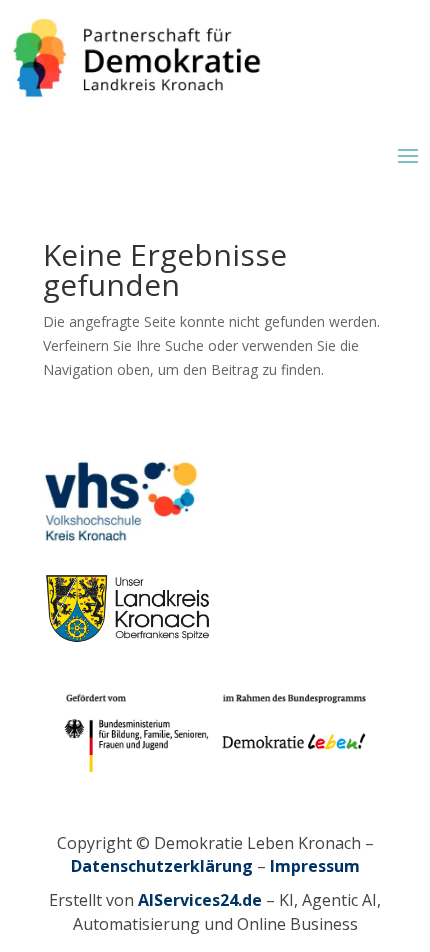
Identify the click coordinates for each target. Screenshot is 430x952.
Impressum (315, 866)
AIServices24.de (200, 900)
